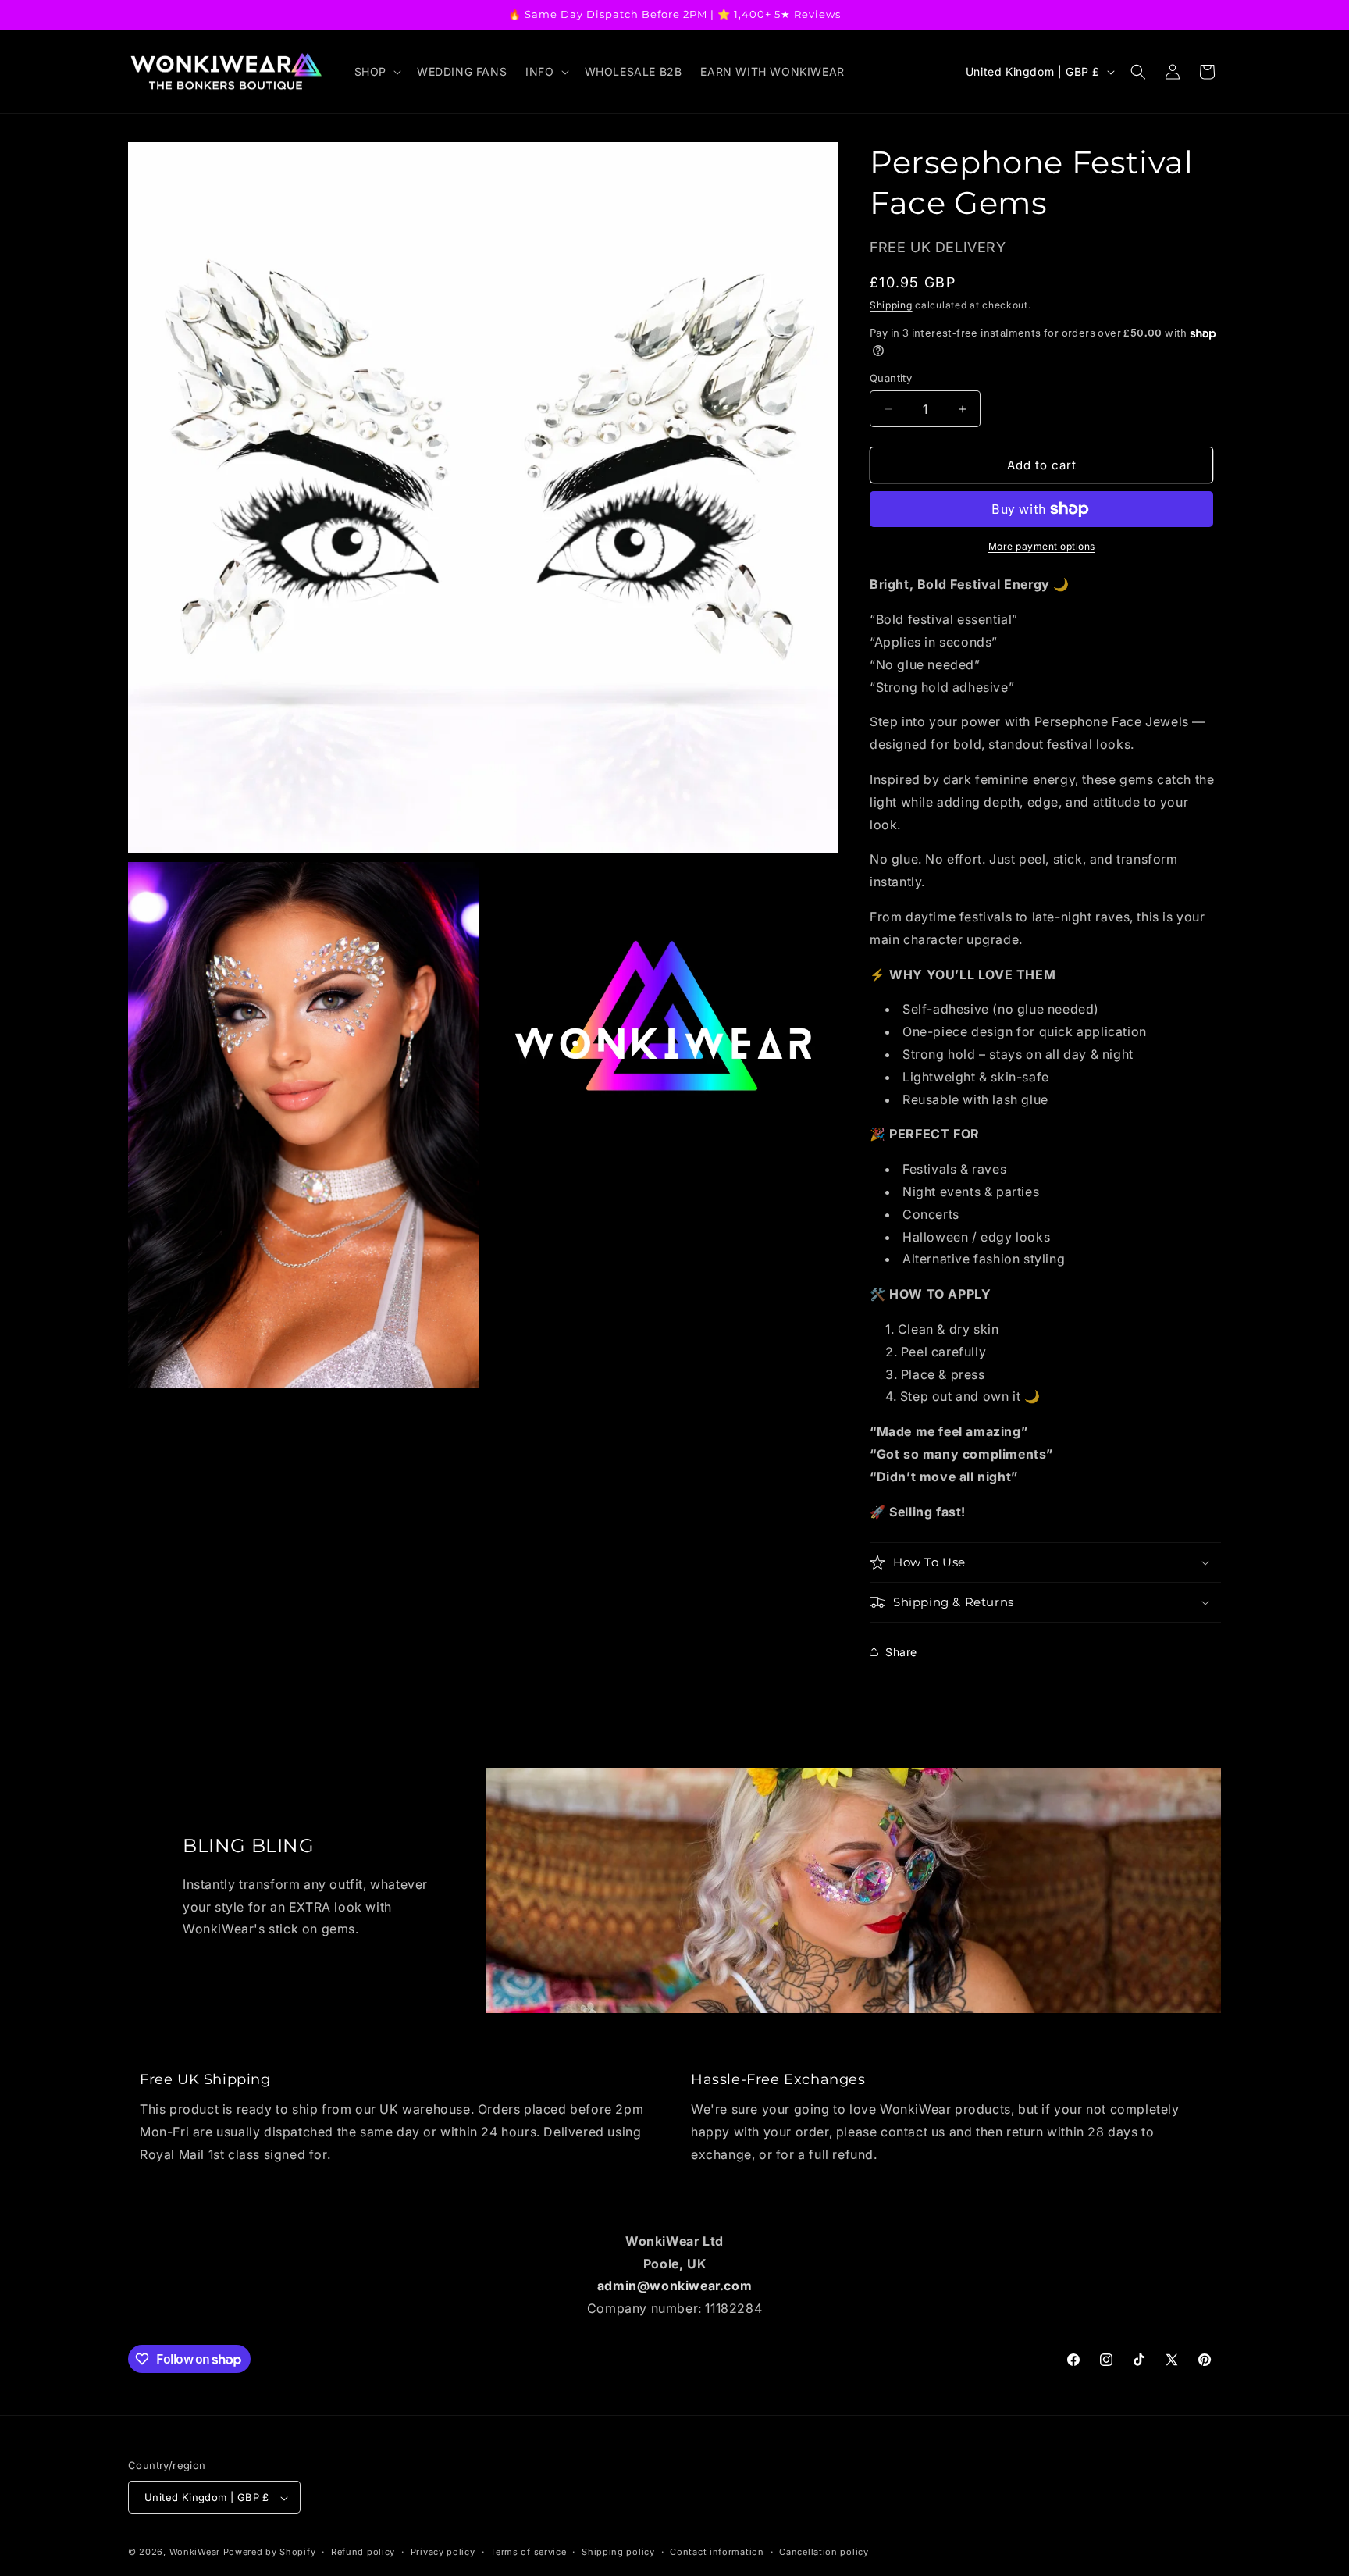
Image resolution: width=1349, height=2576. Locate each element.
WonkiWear (195, 2553)
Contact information (717, 2552)
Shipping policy (618, 2552)
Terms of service (528, 2552)
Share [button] (901, 1652)
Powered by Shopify (270, 2553)
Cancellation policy (824, 2552)
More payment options (1042, 546)
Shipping (891, 305)
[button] (376, 72)
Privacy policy (443, 2552)
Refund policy (363, 2552)
